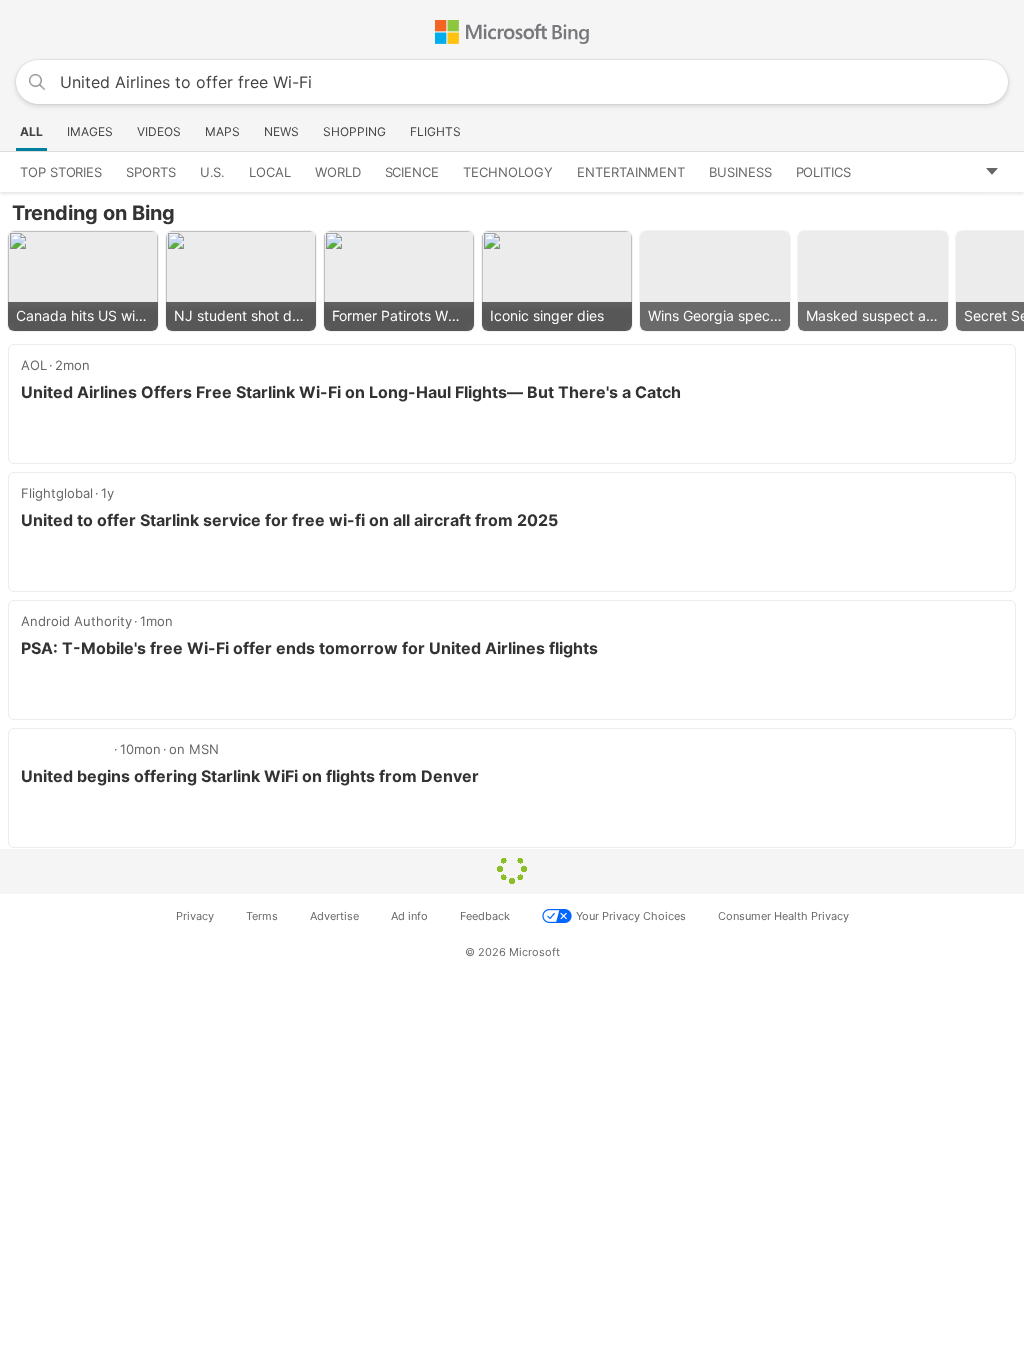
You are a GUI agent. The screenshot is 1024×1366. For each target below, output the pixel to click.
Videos (159, 131)
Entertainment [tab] (631, 172)
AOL (34, 365)
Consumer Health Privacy (783, 916)
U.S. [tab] (213, 172)
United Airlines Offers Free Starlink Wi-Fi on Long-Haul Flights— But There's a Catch (351, 392)
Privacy (195, 916)
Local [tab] (270, 172)
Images (90, 131)
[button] (999, 172)
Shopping (354, 131)
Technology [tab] (508, 172)
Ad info (409, 916)
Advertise (334, 916)
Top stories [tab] (61, 172)
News (281, 131)
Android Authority (76, 621)
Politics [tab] (823, 172)
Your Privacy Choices (631, 916)
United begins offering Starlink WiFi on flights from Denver (250, 776)
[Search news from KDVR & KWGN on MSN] (66, 749)
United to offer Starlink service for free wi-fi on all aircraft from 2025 (289, 520)
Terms (262, 916)
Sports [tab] (151, 172)
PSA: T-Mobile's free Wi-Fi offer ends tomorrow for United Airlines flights (309, 648)
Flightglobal (57, 493)
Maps (222, 131)
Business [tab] (740, 172)
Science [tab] (412, 172)
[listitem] (83, 281)
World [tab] (338, 172)
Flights (435, 131)
